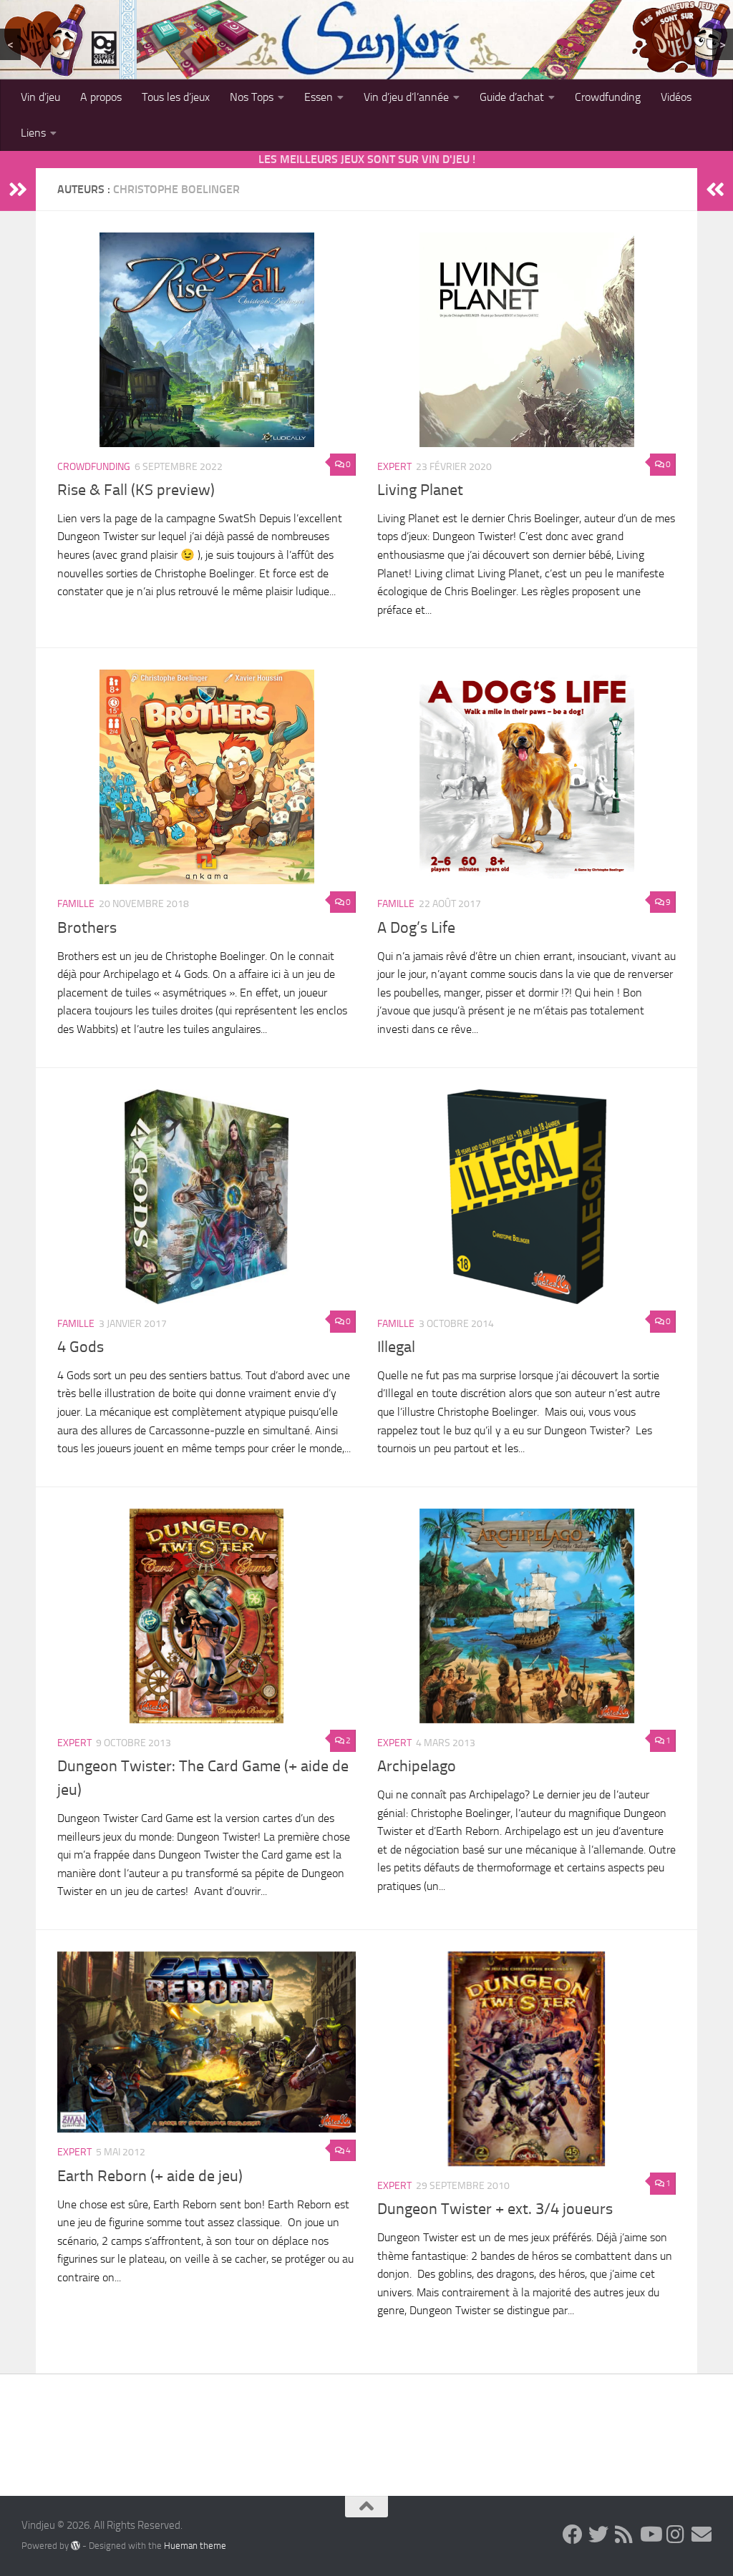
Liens (33, 133)
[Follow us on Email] (702, 2535)
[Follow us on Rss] (624, 2535)
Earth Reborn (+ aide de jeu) (150, 2176)
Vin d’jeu (40, 97)
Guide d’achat (512, 97)
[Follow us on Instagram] (676, 2535)
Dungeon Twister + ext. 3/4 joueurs (495, 2209)
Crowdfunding (608, 97)
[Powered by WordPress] (76, 2545)
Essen (319, 97)
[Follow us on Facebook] (573, 2535)
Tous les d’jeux (176, 97)
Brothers (87, 928)
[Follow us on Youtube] (650, 2535)
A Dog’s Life (416, 928)
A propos (101, 97)
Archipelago (417, 1766)
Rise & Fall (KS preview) (136, 490)
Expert (394, 467)
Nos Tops (252, 97)
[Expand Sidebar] (18, 190)
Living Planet (420, 490)
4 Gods (81, 1347)
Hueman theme (195, 2546)
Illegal (396, 1347)
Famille (76, 904)
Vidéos (676, 97)
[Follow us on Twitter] (598, 2535)
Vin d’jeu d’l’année (406, 97)
